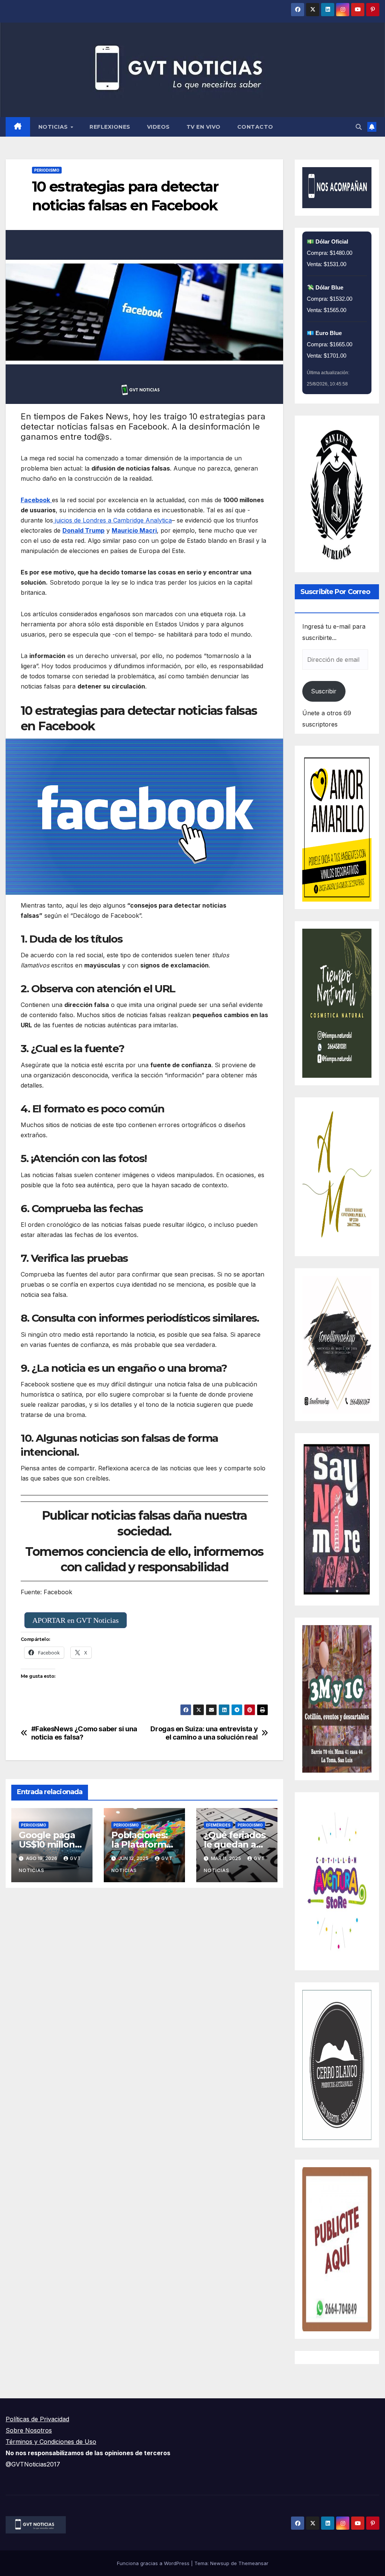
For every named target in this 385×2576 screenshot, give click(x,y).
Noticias (54, 127)
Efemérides (218, 1825)
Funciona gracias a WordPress (154, 2563)
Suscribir (324, 691)
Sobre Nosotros (29, 2430)
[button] (359, 127)
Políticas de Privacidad (37, 2419)
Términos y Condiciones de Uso (51, 2442)
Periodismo (47, 170)
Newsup (220, 2563)
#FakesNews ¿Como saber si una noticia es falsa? (84, 1733)
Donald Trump (83, 530)
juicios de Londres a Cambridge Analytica (112, 520)
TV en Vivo (204, 127)
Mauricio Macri (134, 530)
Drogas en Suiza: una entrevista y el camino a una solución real (204, 1733)
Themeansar (253, 2563)
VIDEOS (158, 127)
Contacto (255, 127)
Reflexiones (110, 127)
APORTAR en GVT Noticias (76, 1620)
